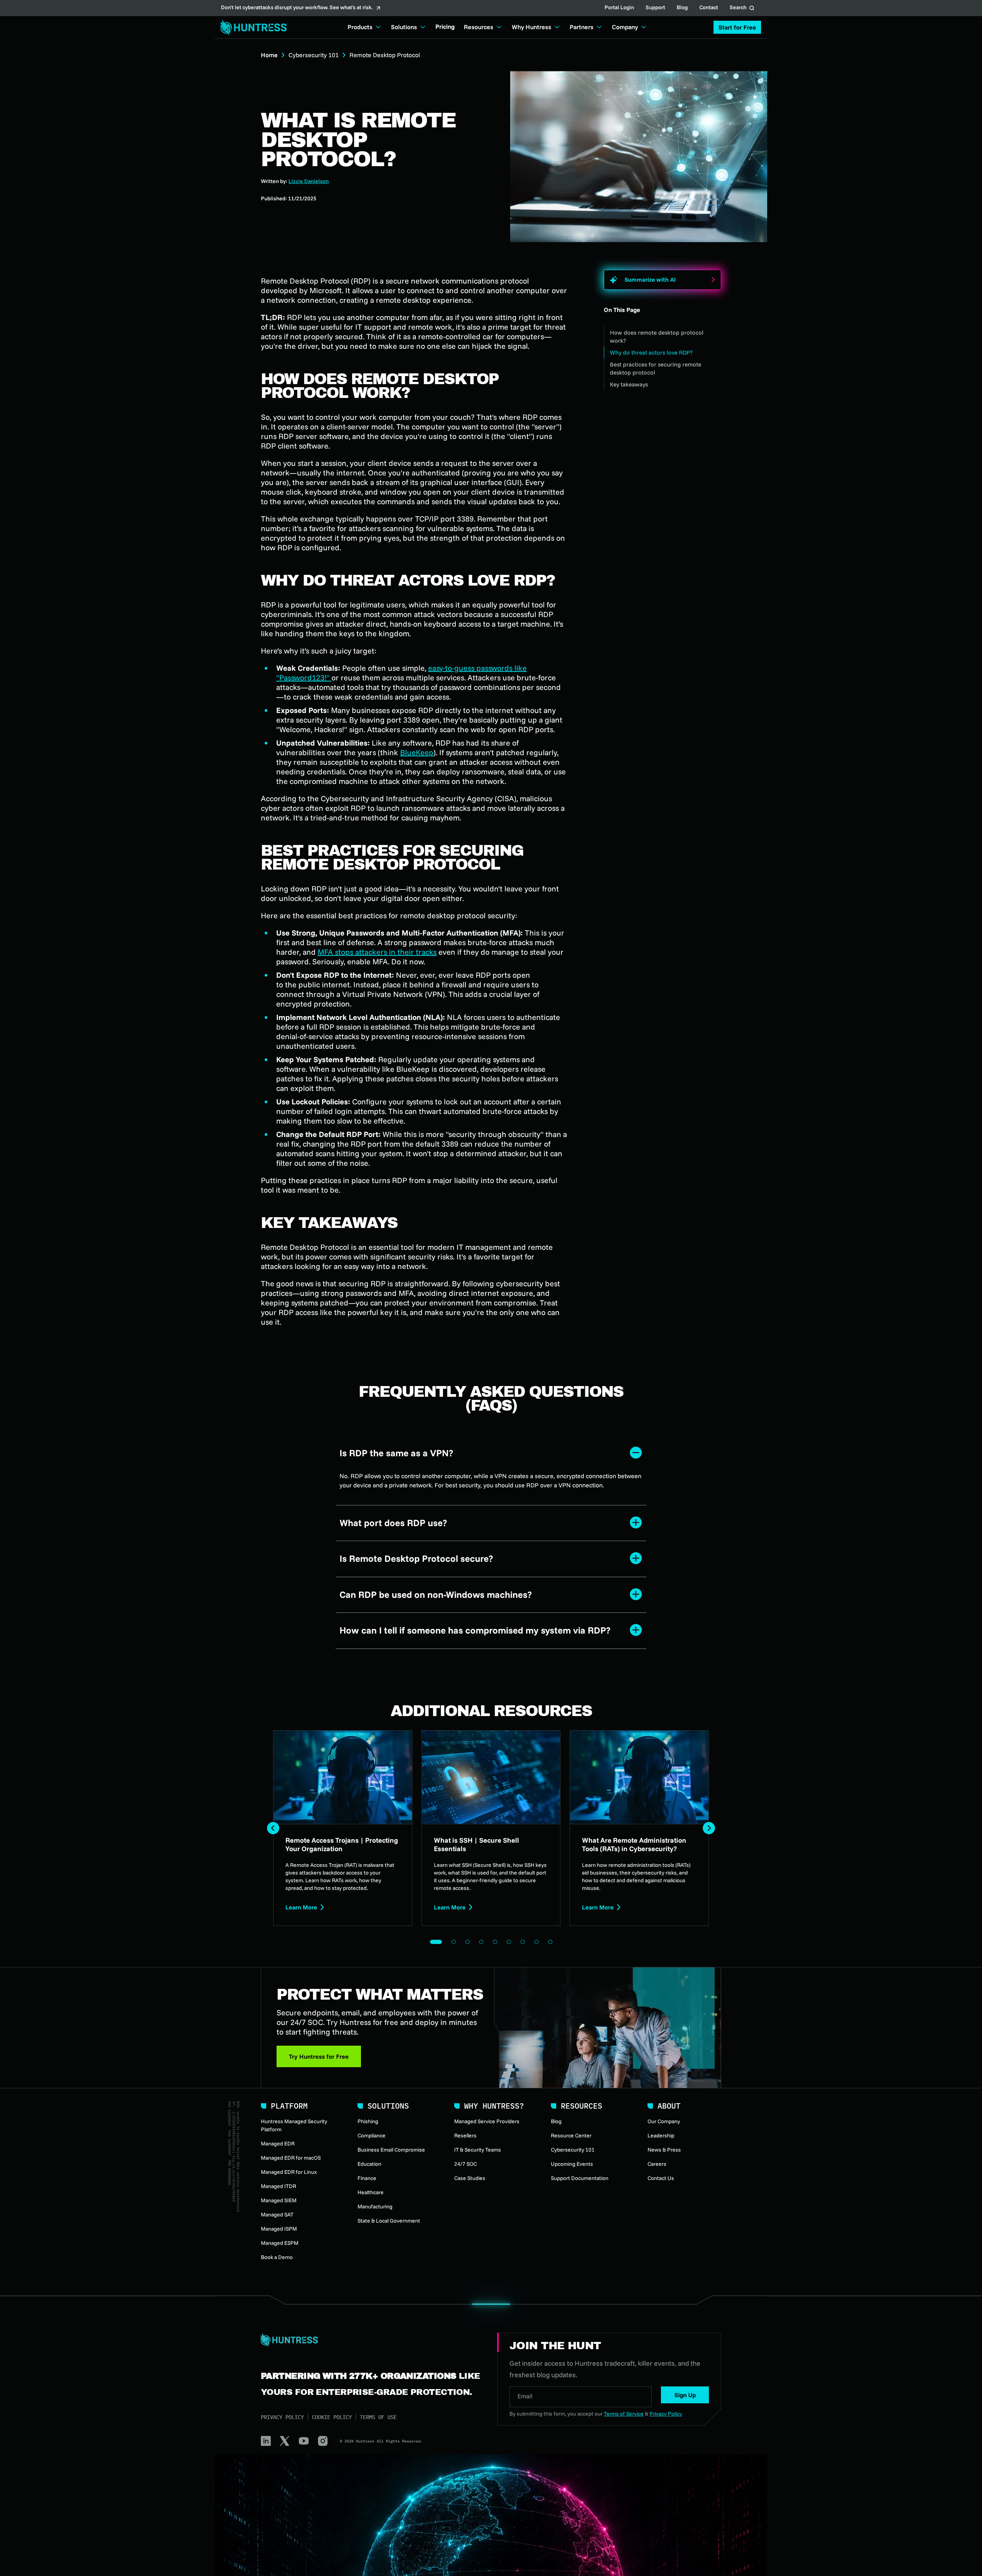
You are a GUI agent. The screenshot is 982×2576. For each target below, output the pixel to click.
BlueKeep (417, 752)
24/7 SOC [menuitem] (465, 2164)
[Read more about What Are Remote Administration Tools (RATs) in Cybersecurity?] (639, 1828)
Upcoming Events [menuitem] (572, 2164)
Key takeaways (629, 384)
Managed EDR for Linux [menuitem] (289, 2172)
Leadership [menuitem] (661, 2135)
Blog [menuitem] (556, 2121)
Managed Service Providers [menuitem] (487, 2121)
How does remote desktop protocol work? (657, 337)
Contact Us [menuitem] (661, 2178)
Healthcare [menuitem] (371, 2192)
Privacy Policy (282, 2417)
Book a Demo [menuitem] (277, 2257)
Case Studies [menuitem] (470, 2178)
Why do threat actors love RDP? (651, 352)
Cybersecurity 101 (314, 55)
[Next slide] (709, 1828)
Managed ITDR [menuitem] (278, 2186)
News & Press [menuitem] (664, 2150)
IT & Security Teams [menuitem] (478, 2150)
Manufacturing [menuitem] (375, 2206)
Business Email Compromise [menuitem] (391, 2150)
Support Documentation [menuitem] (580, 2178)
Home (269, 55)
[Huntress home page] (370, 2340)
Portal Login (619, 8)
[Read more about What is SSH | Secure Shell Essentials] (491, 1828)
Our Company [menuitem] (664, 2121)
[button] (737, 27)
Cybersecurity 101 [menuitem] (573, 2150)
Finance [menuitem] (367, 2178)
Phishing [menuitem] (368, 2121)
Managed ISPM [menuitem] (279, 2229)
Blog (682, 8)
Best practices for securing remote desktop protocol (656, 368)
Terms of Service (624, 2414)
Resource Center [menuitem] (571, 2135)
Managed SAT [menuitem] (277, 2215)
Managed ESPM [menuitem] (280, 2243)
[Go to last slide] (273, 1828)
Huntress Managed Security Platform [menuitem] (294, 2125)
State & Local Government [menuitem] (389, 2221)
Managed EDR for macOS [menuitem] (291, 2158)
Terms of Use (378, 2417)
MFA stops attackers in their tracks (377, 952)
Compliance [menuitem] (372, 2135)
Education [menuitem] (369, 2164)
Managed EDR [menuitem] (278, 2144)
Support (655, 8)
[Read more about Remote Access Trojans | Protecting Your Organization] (343, 1828)
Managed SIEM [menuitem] (279, 2200)
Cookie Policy (332, 2417)
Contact (709, 8)
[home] (252, 27)
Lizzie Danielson (309, 181)
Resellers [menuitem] (465, 2135)
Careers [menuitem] (657, 2164)
